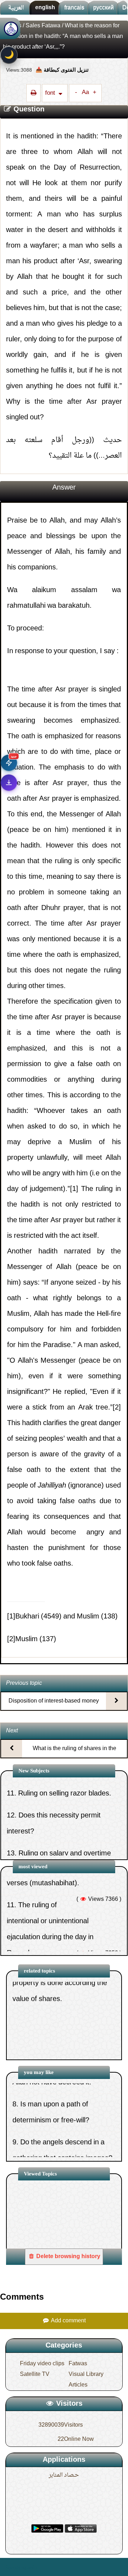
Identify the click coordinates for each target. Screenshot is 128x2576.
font (51, 93)
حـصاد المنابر (64, 2475)
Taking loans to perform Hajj (62, 1946)
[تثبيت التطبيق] (9, 783)
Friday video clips (42, 2364)
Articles (78, 2385)
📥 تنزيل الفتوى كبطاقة (62, 70)
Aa (85, 93)
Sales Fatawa (43, 26)
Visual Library (86, 2374)
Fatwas (78, 2364)
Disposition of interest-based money (54, 1701)
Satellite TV (35, 2374)
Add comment (68, 2321)
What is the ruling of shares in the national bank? (74, 1755)
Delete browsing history (68, 2257)
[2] (117, 1408)
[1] (74, 1189)
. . (38, 2567)
